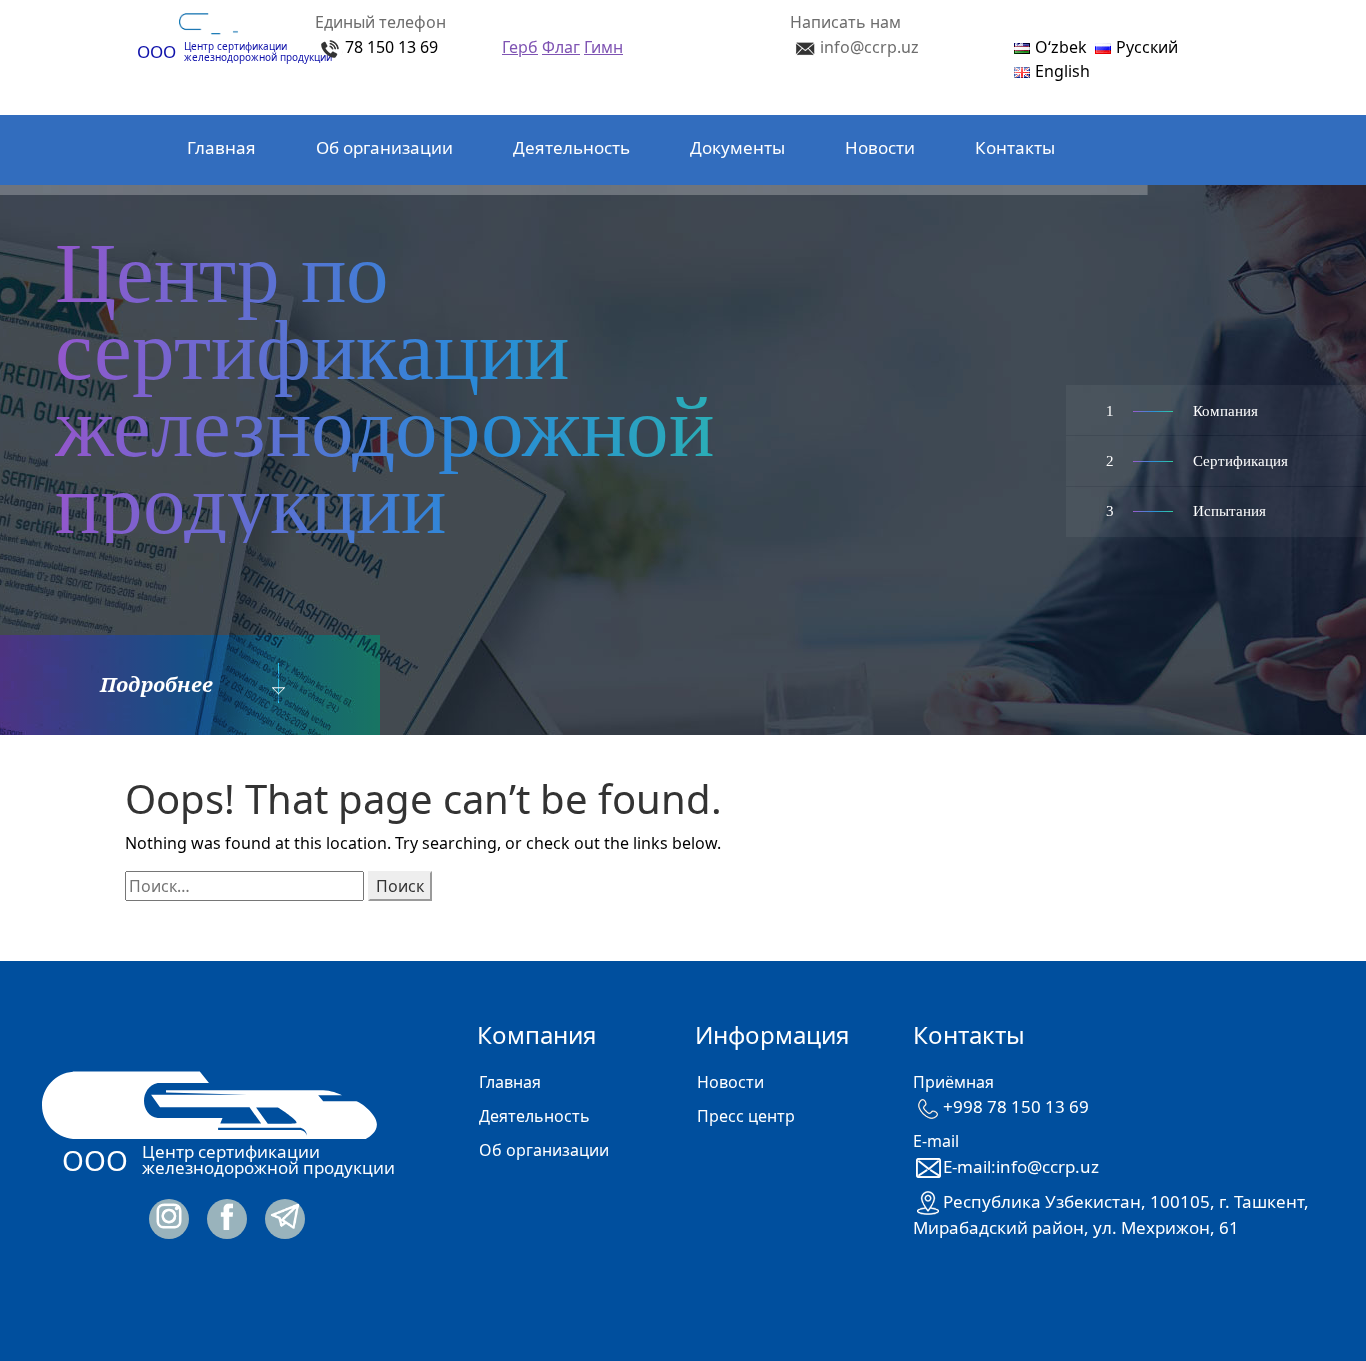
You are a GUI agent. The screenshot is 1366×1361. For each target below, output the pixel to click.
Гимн (603, 47)
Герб (520, 47)
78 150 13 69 (391, 47)
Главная (221, 147)
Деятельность (571, 147)
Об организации (384, 147)
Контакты (1015, 147)
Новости (880, 147)
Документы (737, 147)
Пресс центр (746, 1116)
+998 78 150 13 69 (1016, 1106)
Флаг (561, 47)
